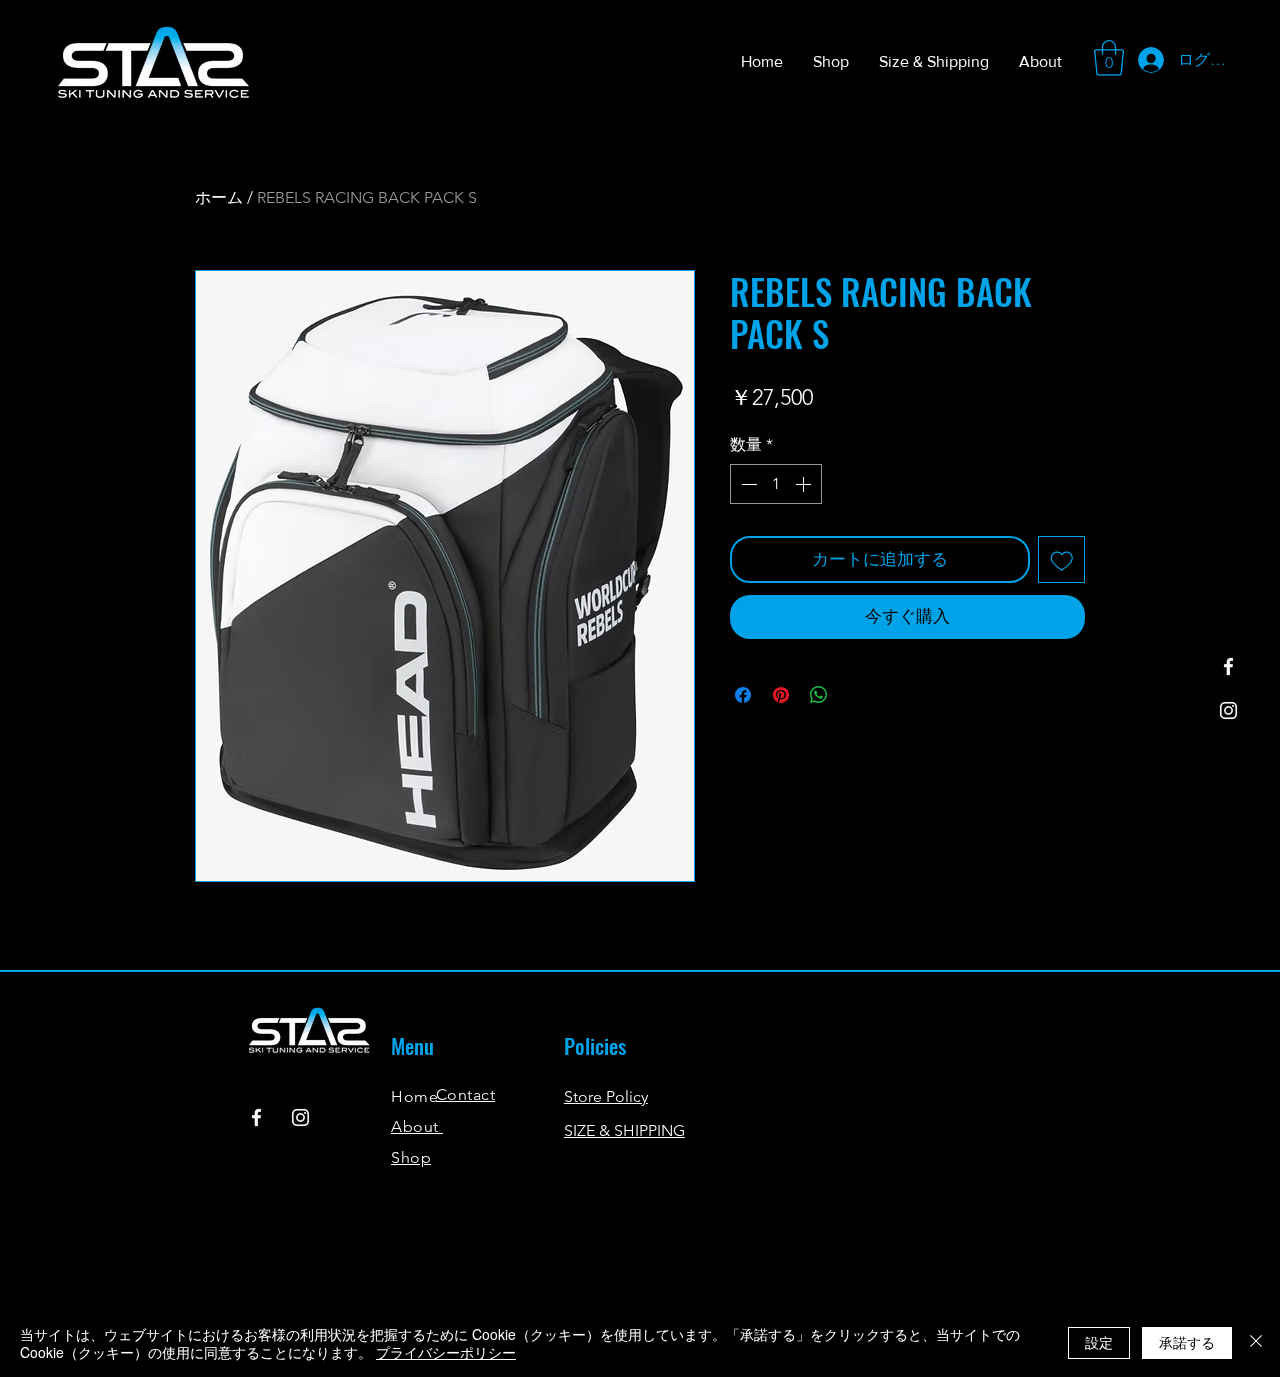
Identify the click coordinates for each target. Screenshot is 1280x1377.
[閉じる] (1256, 1343)
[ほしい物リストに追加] (1062, 560)
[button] (1109, 58)
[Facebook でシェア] (743, 695)
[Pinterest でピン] (781, 695)
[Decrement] (747, 484)
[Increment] (805, 484)
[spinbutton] (776, 484)
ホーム (219, 197)
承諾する (1187, 1342)
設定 (1099, 1342)
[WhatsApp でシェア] (819, 695)
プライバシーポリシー (446, 1352)
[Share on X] (857, 695)
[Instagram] (1228, 710)
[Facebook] (1228, 666)
